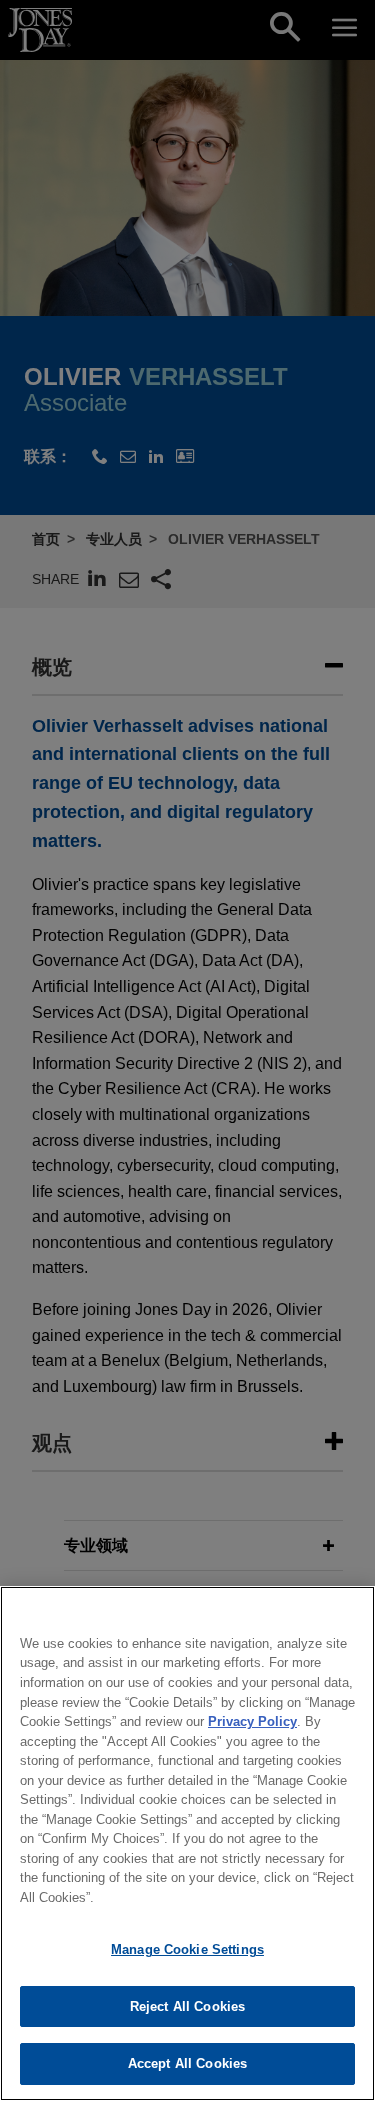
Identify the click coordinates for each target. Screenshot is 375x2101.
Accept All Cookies (187, 2063)
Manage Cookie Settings (187, 1949)
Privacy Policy (252, 1721)
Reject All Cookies (187, 2006)
